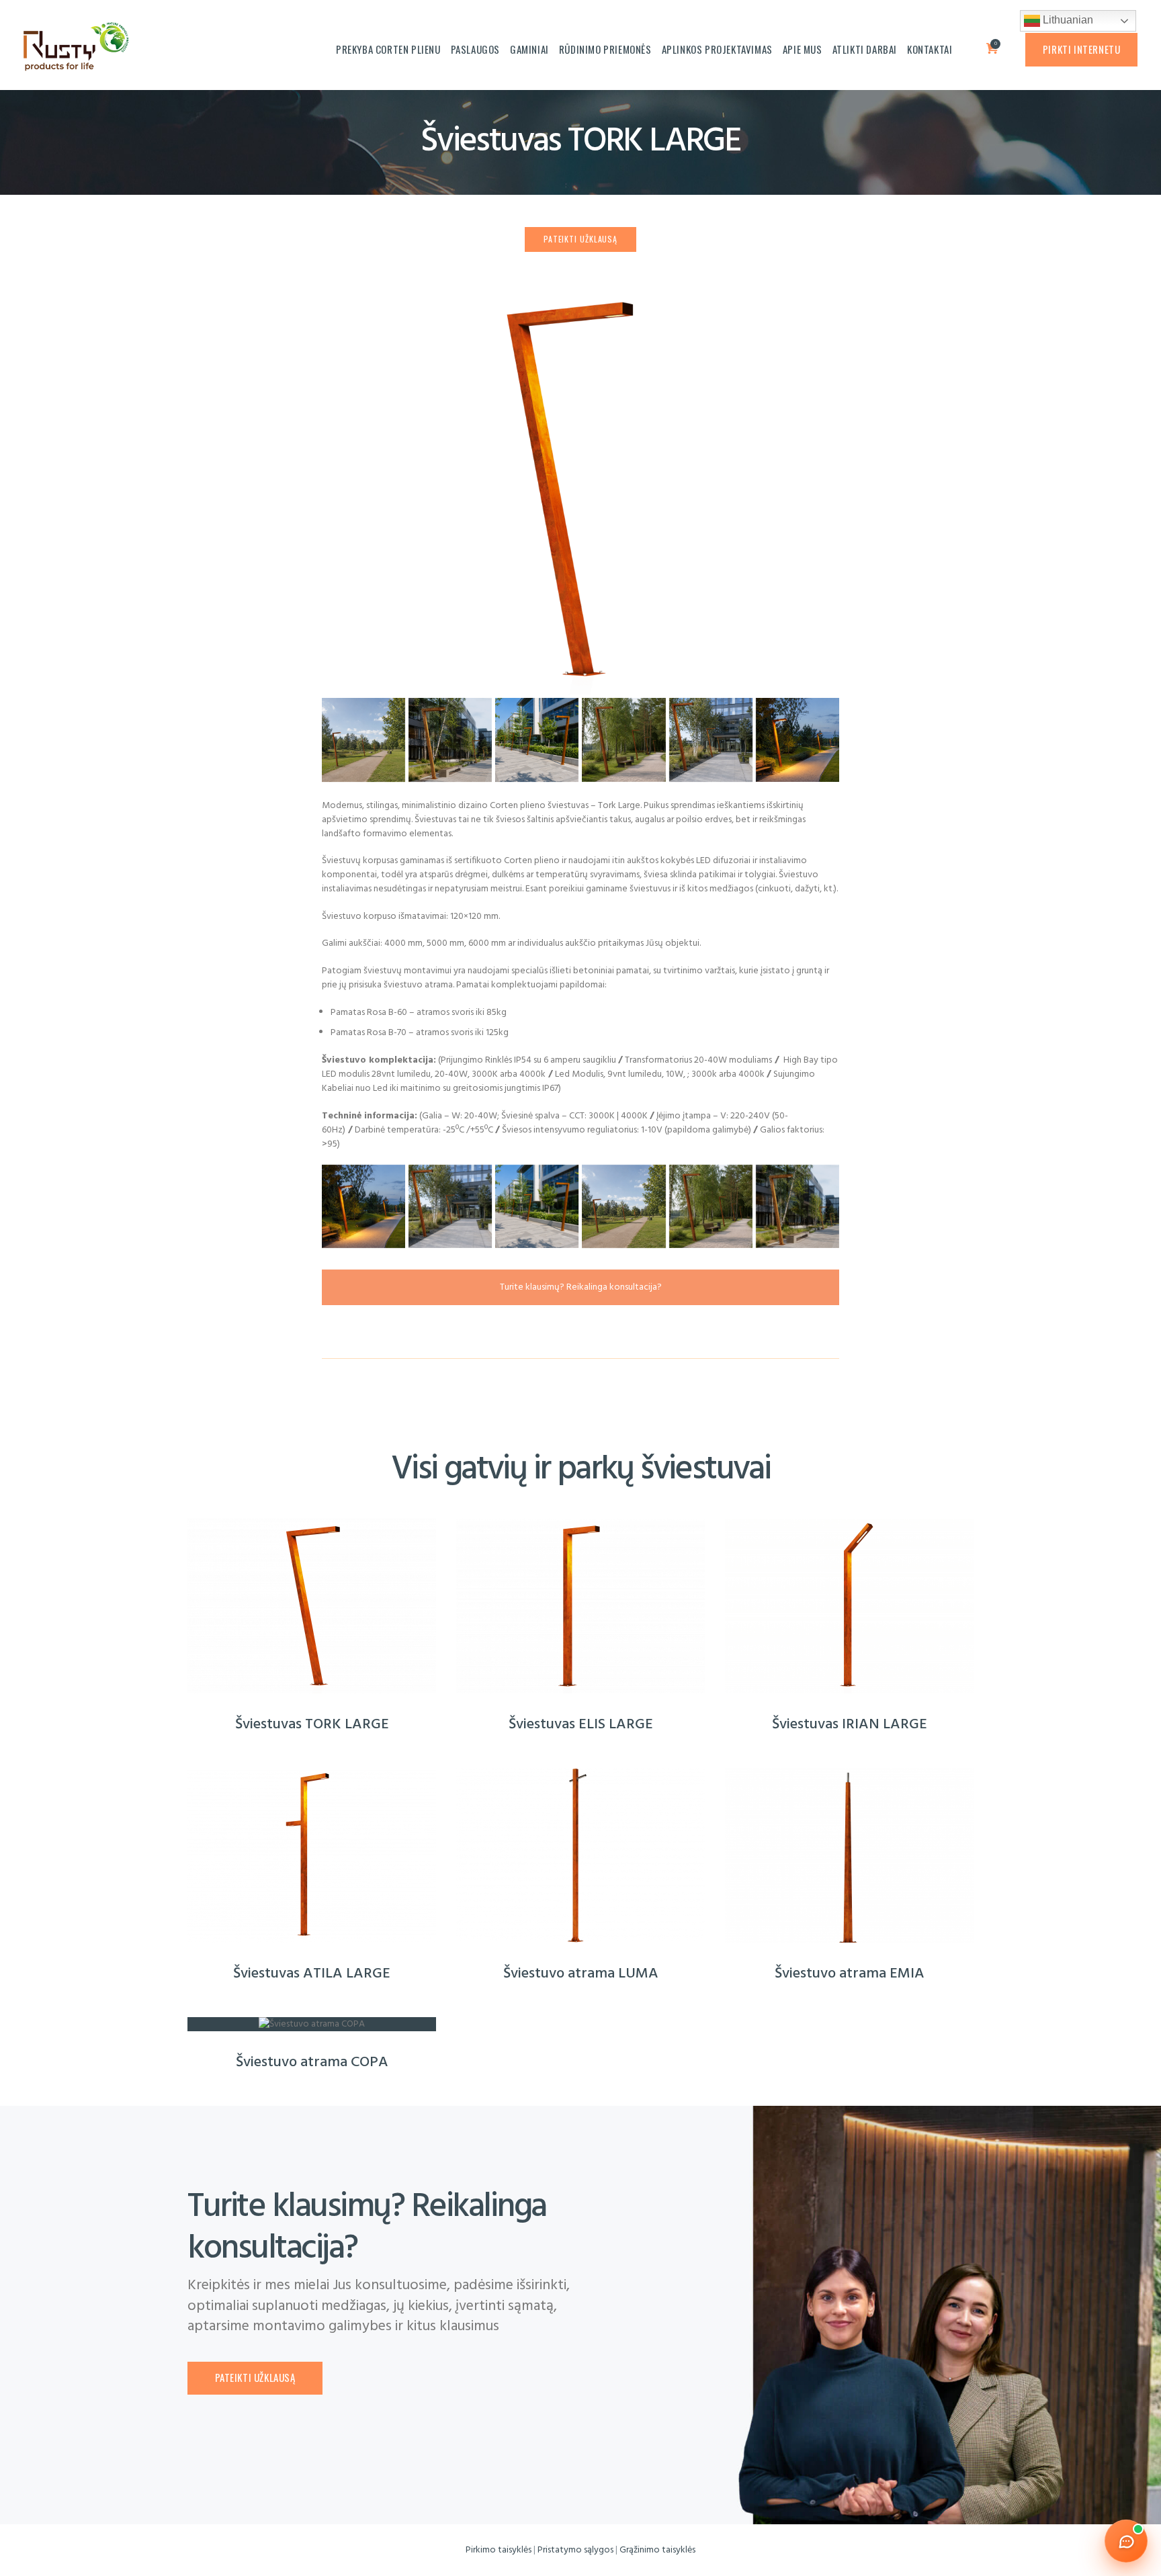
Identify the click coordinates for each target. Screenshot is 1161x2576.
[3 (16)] (623, 740)
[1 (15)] (711, 740)
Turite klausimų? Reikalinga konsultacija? (581, 1287)
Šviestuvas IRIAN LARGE (850, 1725)
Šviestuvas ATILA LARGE (312, 1974)
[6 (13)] (798, 740)
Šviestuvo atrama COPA (312, 2063)
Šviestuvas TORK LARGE (312, 1725)
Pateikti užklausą (580, 239)
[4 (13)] (363, 740)
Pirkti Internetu (1082, 49)
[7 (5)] (537, 740)
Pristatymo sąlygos (575, 2550)
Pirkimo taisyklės (499, 2550)
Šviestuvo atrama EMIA (850, 1974)
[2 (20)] (450, 740)
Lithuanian (1067, 20)
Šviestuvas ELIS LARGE (581, 1725)
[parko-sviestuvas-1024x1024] (580, 297)
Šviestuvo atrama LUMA (581, 1974)
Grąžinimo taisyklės (657, 2550)
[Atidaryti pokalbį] (1126, 2541)
